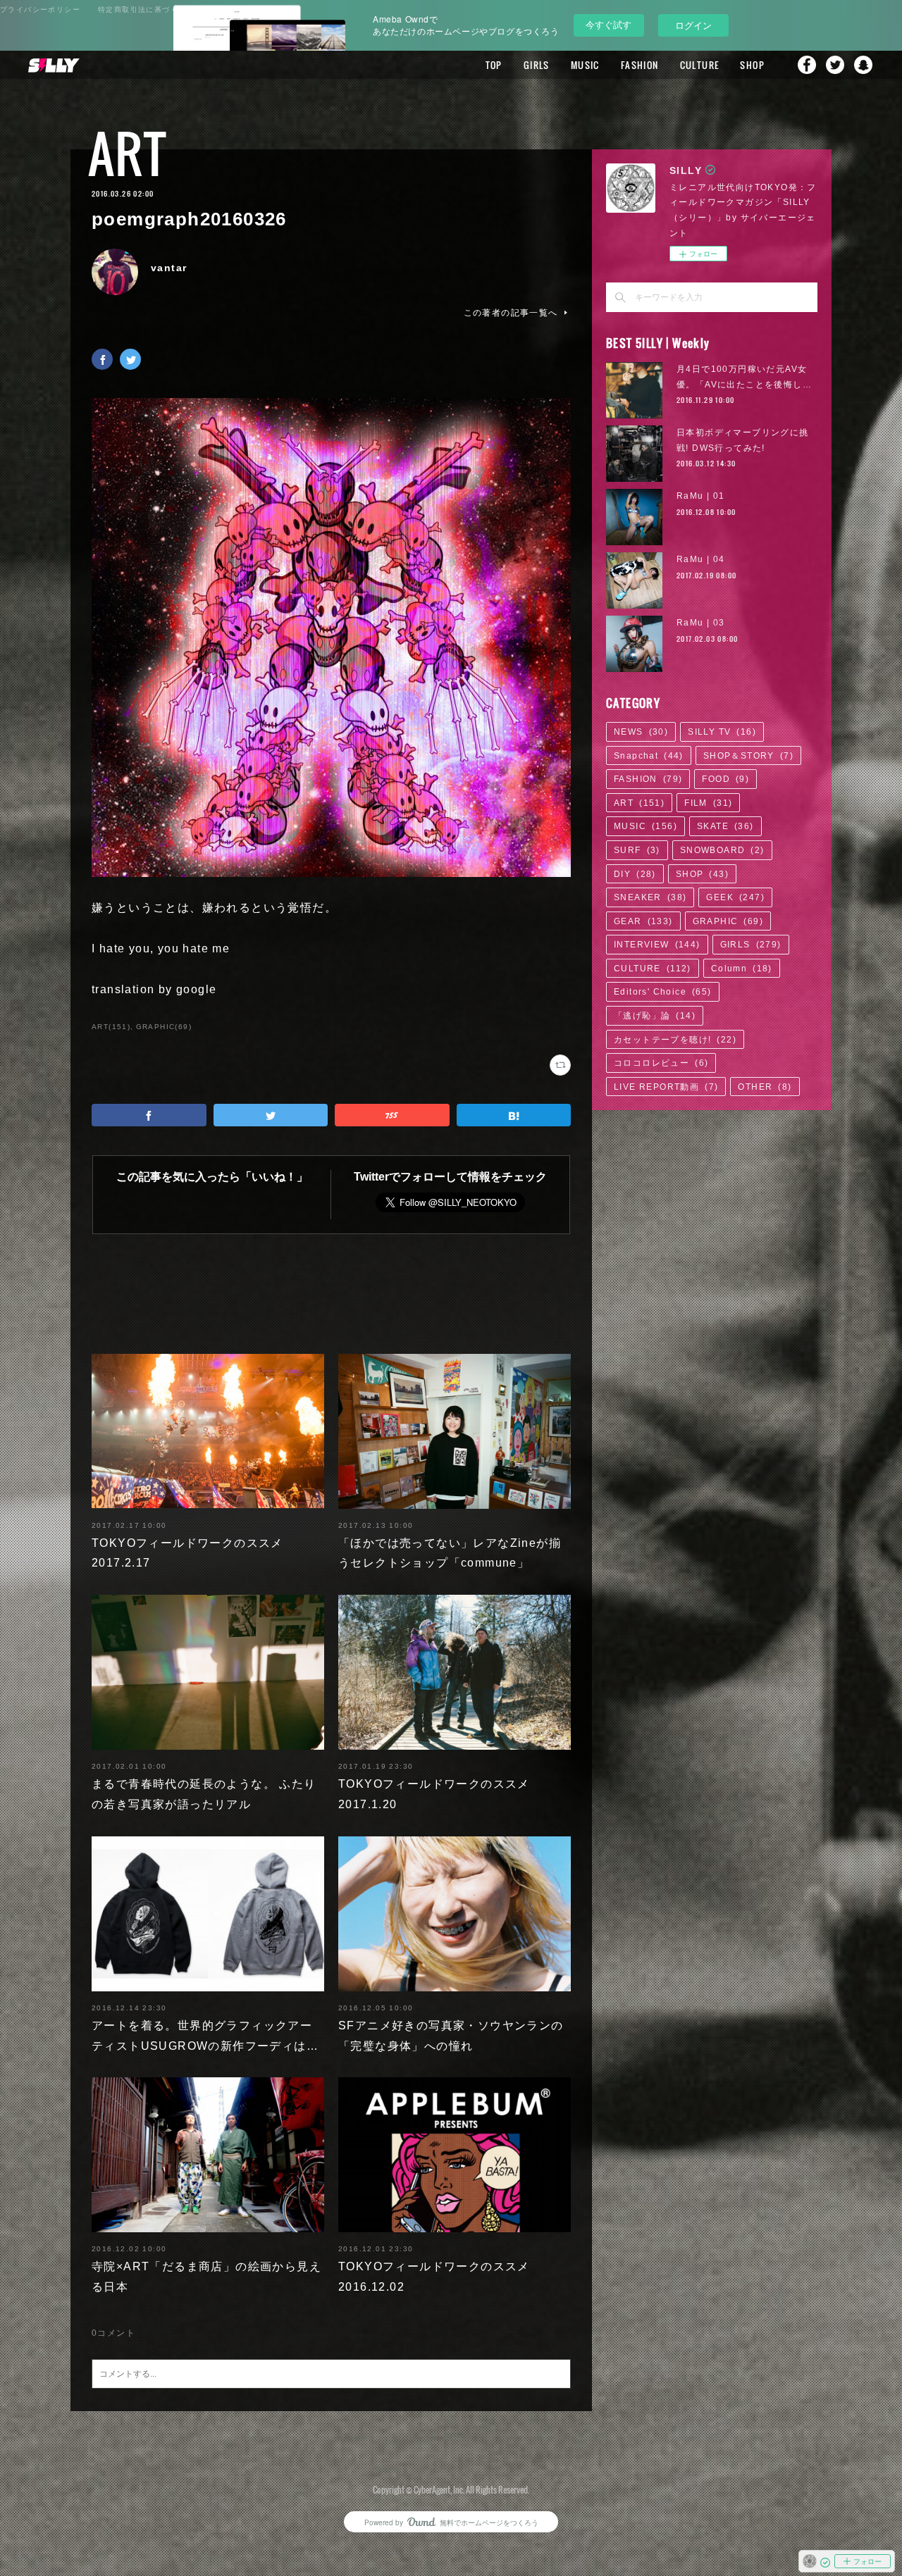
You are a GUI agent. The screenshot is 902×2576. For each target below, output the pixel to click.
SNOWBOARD (722, 850)
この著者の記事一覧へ (511, 313)
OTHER (765, 1087)
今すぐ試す (608, 24)
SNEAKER (650, 897)
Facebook (807, 65)
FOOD (725, 779)
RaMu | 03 (701, 623)
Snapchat (863, 65)
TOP (494, 65)
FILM (708, 803)
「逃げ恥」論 (655, 1016)
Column (742, 969)
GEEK (735, 897)
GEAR (643, 921)
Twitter (835, 65)
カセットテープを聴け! (675, 1040)
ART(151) (111, 1027)
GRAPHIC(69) (164, 1027)
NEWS (641, 732)
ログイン (693, 25)
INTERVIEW (657, 945)
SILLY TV (722, 732)
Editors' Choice (663, 992)
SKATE (725, 826)
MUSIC (585, 65)
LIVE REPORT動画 (666, 1087)
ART (127, 153)
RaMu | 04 (701, 559)
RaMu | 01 (701, 496)
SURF (637, 850)
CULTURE (700, 65)
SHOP (752, 65)
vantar (169, 268)
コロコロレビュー (661, 1063)
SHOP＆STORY (748, 756)
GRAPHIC (728, 921)
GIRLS (537, 65)
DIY (635, 874)
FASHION (640, 65)
